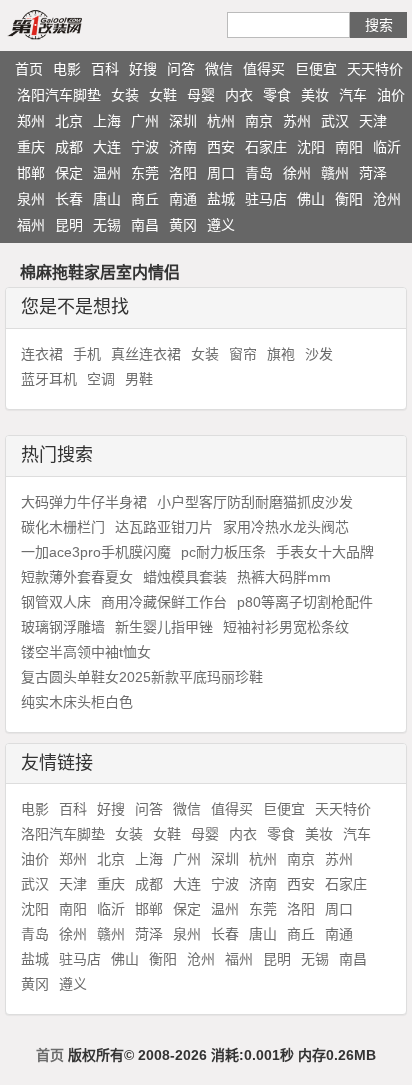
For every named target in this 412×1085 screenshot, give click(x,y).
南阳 (349, 147)
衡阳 (349, 199)
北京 (69, 121)
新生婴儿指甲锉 (164, 627)
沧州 (387, 199)
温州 (107, 173)
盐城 (221, 199)
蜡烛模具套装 (185, 577)
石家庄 (266, 147)
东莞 (145, 173)
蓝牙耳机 (49, 379)
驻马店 (266, 199)
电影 (67, 69)
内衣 (239, 95)
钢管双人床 (56, 602)
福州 (31, 225)
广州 (145, 121)
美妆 (315, 95)
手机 (87, 354)
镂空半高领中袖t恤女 (86, 652)
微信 (219, 69)
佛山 (311, 199)
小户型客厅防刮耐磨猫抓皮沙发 (255, 502)
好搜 (143, 69)
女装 (125, 95)
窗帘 (243, 354)
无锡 (107, 225)
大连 (107, 147)
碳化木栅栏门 (63, 527)
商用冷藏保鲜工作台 (164, 602)
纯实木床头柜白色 (77, 702)
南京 (259, 121)
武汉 (335, 121)
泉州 (31, 199)
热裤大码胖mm (284, 577)
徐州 (297, 173)
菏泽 (373, 173)
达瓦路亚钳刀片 (164, 527)
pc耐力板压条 (223, 552)
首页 (29, 69)
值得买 (264, 69)
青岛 (259, 173)
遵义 (221, 225)
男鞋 (139, 379)
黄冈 (183, 225)
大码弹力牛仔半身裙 (84, 502)
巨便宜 (316, 69)
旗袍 (281, 354)
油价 (391, 95)
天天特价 (375, 69)
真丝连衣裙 (146, 354)
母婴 (201, 95)
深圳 (183, 121)
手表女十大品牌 (325, 552)
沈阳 (311, 147)
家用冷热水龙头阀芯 (286, 527)
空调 (101, 379)
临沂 (387, 147)
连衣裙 (42, 354)
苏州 (297, 121)
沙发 (319, 354)
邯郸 (31, 173)
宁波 (145, 147)
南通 (183, 199)
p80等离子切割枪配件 (305, 602)
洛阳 (183, 173)
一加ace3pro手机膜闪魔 (96, 552)
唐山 (107, 199)
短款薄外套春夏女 (77, 577)
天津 (373, 121)
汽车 (353, 95)
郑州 (31, 121)
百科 (105, 69)
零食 (277, 95)
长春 (69, 199)
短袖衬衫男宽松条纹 (286, 627)
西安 (221, 147)
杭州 (221, 121)
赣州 (335, 173)
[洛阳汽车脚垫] (68, 24)
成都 (69, 147)
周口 (221, 173)
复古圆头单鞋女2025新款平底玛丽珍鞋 (142, 677)
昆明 (69, 225)
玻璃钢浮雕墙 (63, 627)
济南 (183, 147)
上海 (107, 121)
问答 (181, 69)
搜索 (379, 25)
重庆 (31, 147)
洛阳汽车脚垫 (59, 95)
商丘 (145, 199)
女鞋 (163, 95)
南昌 (145, 225)
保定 (69, 173)
